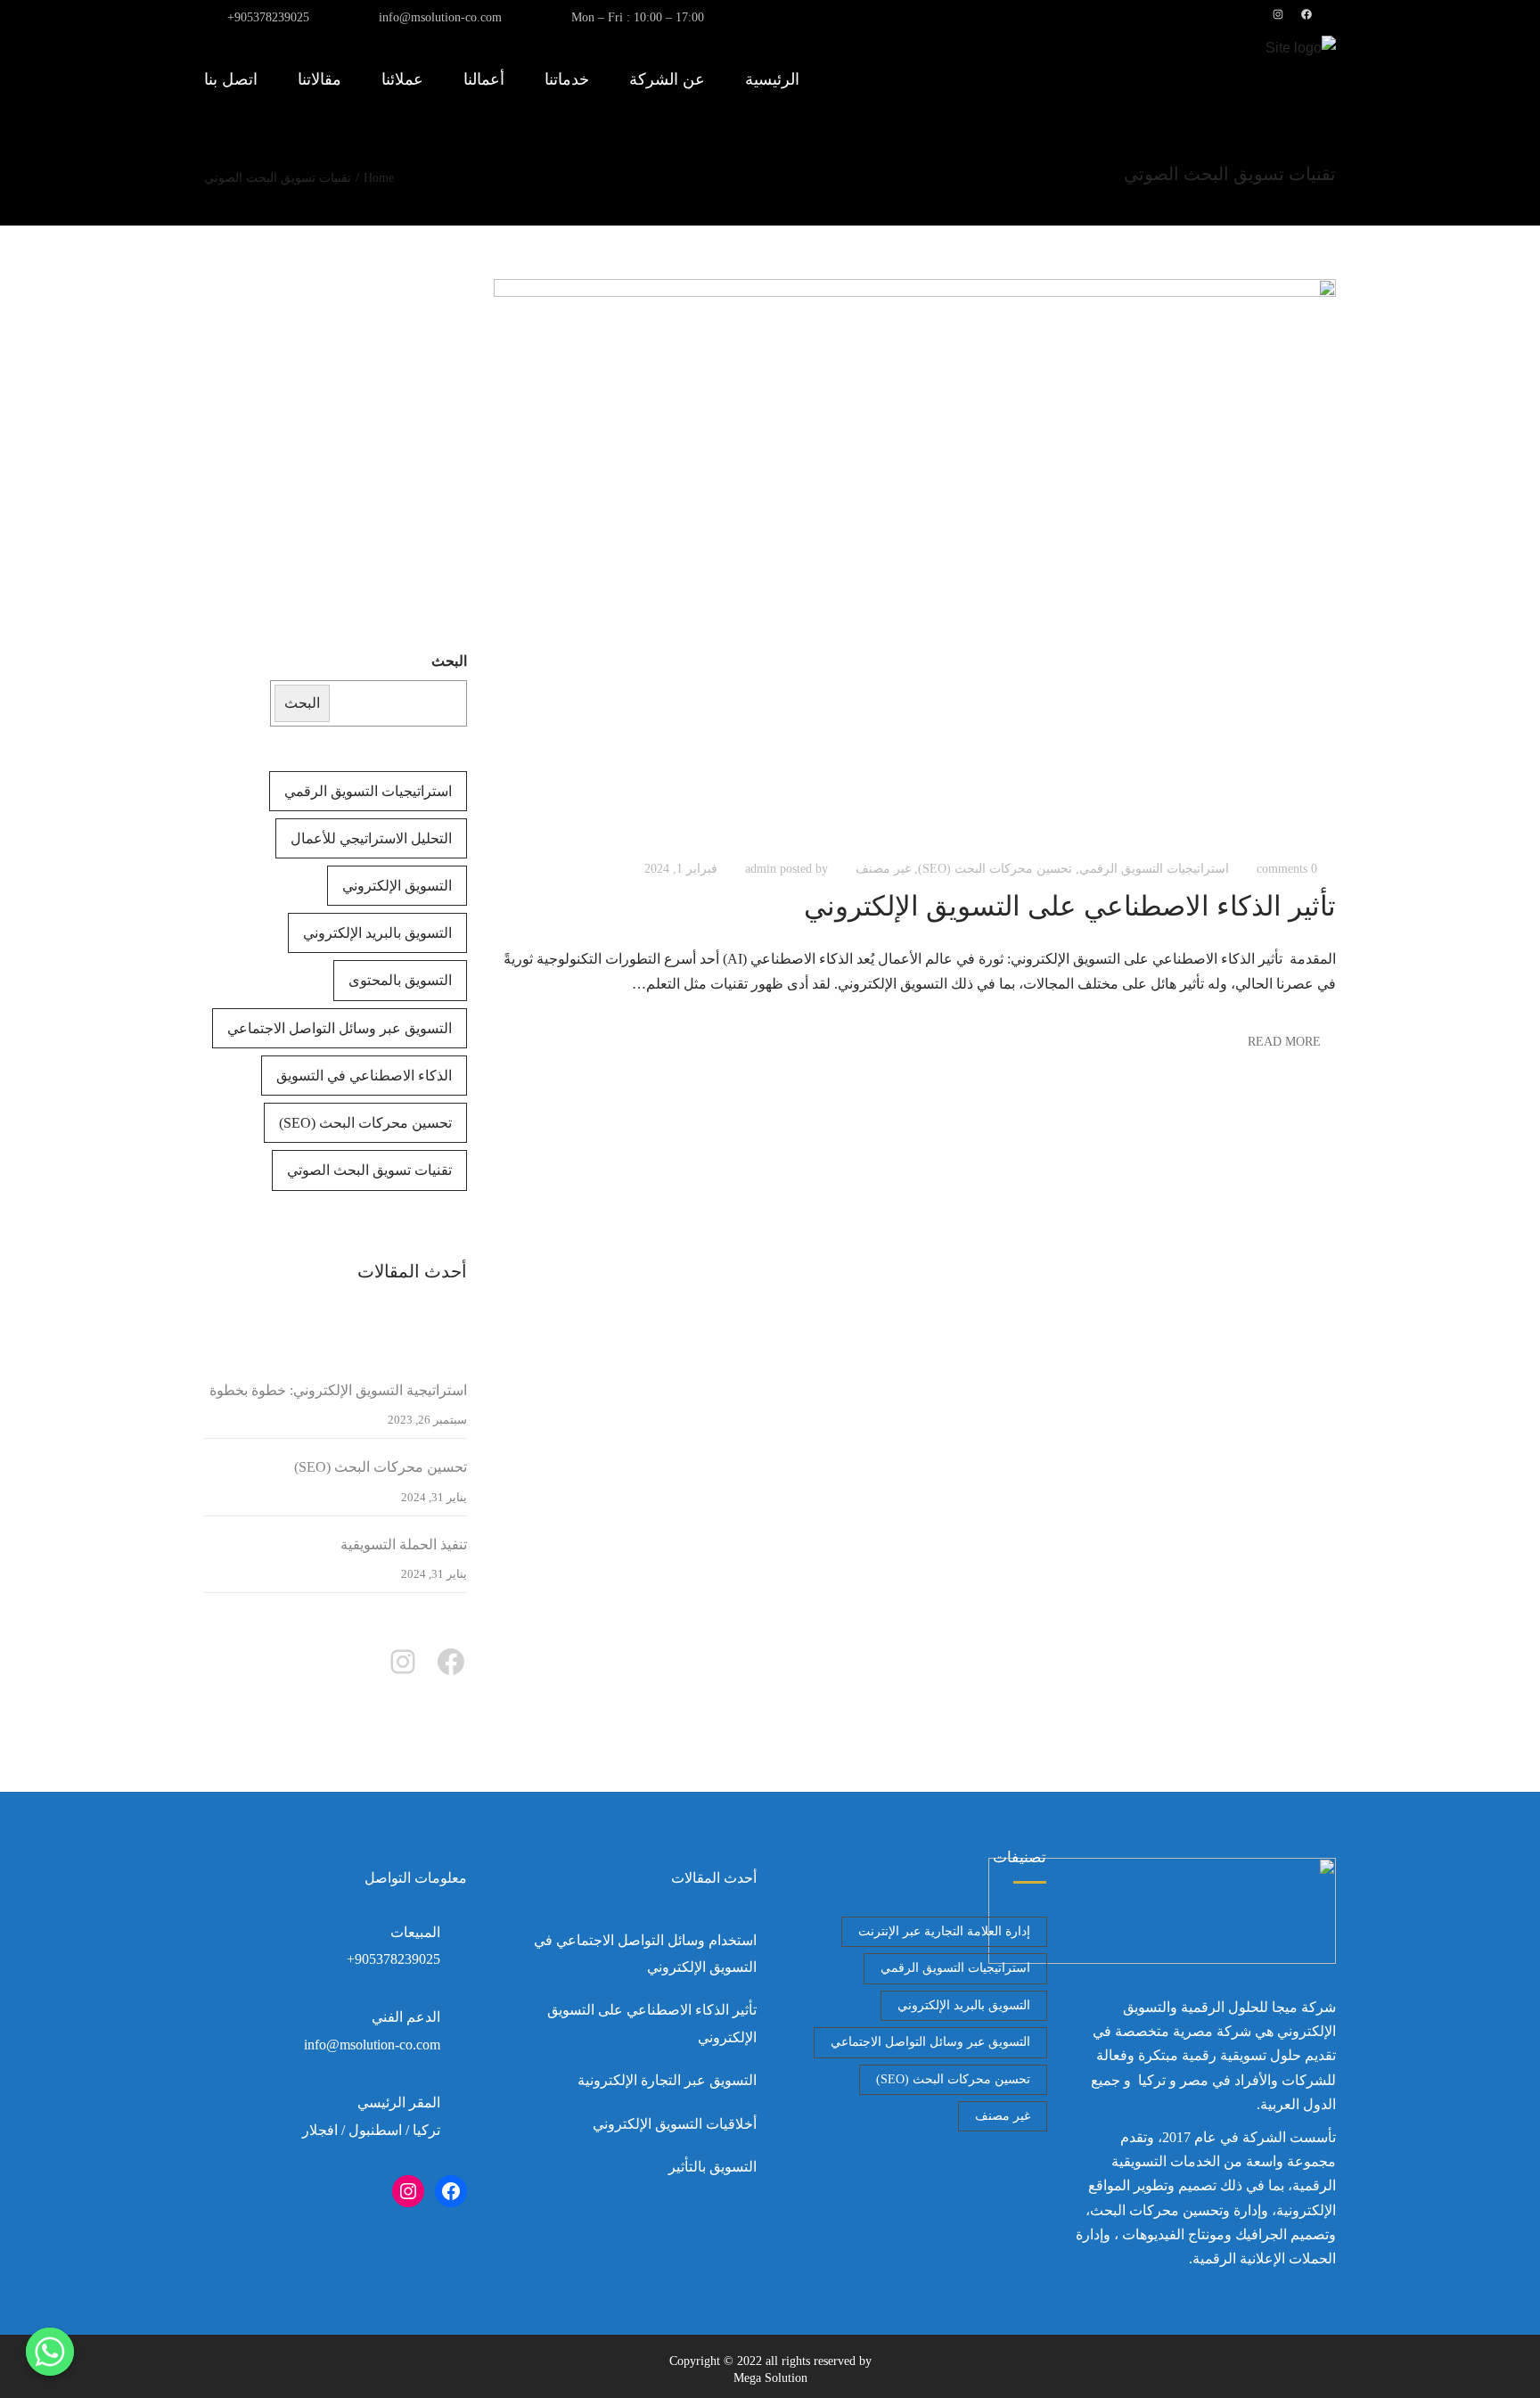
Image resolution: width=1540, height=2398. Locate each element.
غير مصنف (883, 869)
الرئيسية (772, 79)
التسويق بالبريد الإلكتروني (377, 933)
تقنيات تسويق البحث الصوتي (369, 1170)
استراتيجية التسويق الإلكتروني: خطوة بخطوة (338, 1390)
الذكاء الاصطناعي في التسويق (364, 1076)
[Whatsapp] (50, 2352)
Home (379, 178)
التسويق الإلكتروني (397, 886)
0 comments (1287, 869)
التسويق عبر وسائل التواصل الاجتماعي (340, 1028)
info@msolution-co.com (440, 17)
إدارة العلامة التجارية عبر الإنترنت (944, 1931)
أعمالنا (484, 79)
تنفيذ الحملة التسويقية (404, 1544)
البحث (449, 661)
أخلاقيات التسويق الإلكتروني (675, 2124)
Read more (1284, 1042)
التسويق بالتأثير (713, 2167)
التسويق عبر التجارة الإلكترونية (667, 2080)
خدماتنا (567, 79)
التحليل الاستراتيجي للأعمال (371, 838)
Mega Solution (770, 2378)
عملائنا (402, 79)
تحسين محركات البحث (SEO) (995, 869)
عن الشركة (667, 79)
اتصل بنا (231, 79)
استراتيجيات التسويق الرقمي (1154, 869)
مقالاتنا (319, 79)
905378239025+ (268, 17)
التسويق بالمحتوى (400, 980)
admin (761, 869)
